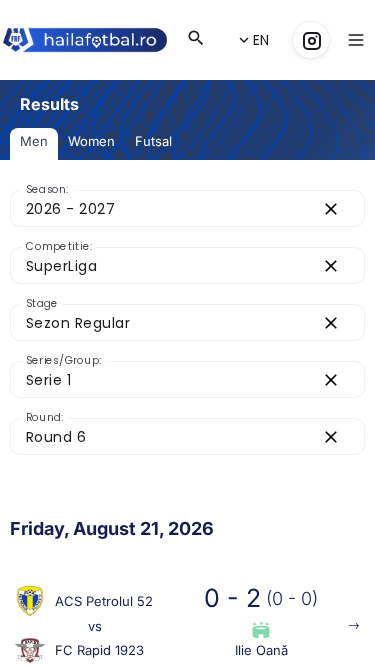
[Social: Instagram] (311, 40)
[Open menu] (356, 40)
